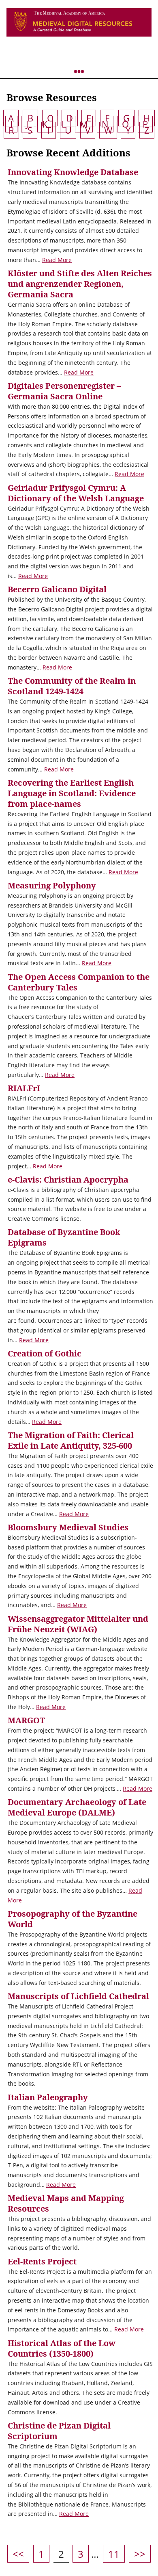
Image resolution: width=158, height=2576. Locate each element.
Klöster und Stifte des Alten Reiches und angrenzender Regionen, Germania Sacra (80, 284)
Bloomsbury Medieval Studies (68, 1527)
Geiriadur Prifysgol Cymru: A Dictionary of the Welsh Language (76, 493)
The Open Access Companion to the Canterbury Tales (79, 982)
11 (116, 2554)
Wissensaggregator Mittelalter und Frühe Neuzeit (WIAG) (78, 1624)
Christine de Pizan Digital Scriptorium (59, 2431)
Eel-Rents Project (42, 2261)
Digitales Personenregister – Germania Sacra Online (64, 391)
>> (140, 2554)
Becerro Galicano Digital (57, 589)
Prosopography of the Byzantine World (73, 1919)
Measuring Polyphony (52, 885)
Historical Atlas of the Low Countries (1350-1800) (62, 2348)
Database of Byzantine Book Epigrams (64, 1237)
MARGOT (26, 1720)
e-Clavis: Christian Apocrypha (68, 1180)
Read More (57, 260)
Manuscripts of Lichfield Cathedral (78, 1996)
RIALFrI (24, 1088)
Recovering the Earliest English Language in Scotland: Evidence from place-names (72, 793)
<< (18, 2554)
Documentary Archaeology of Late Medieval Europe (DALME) (77, 1807)
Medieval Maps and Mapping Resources (66, 2203)
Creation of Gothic (45, 1353)
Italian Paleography (48, 2097)
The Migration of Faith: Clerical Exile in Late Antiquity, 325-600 (71, 1440)
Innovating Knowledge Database (73, 172)
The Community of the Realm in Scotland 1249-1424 (72, 686)
